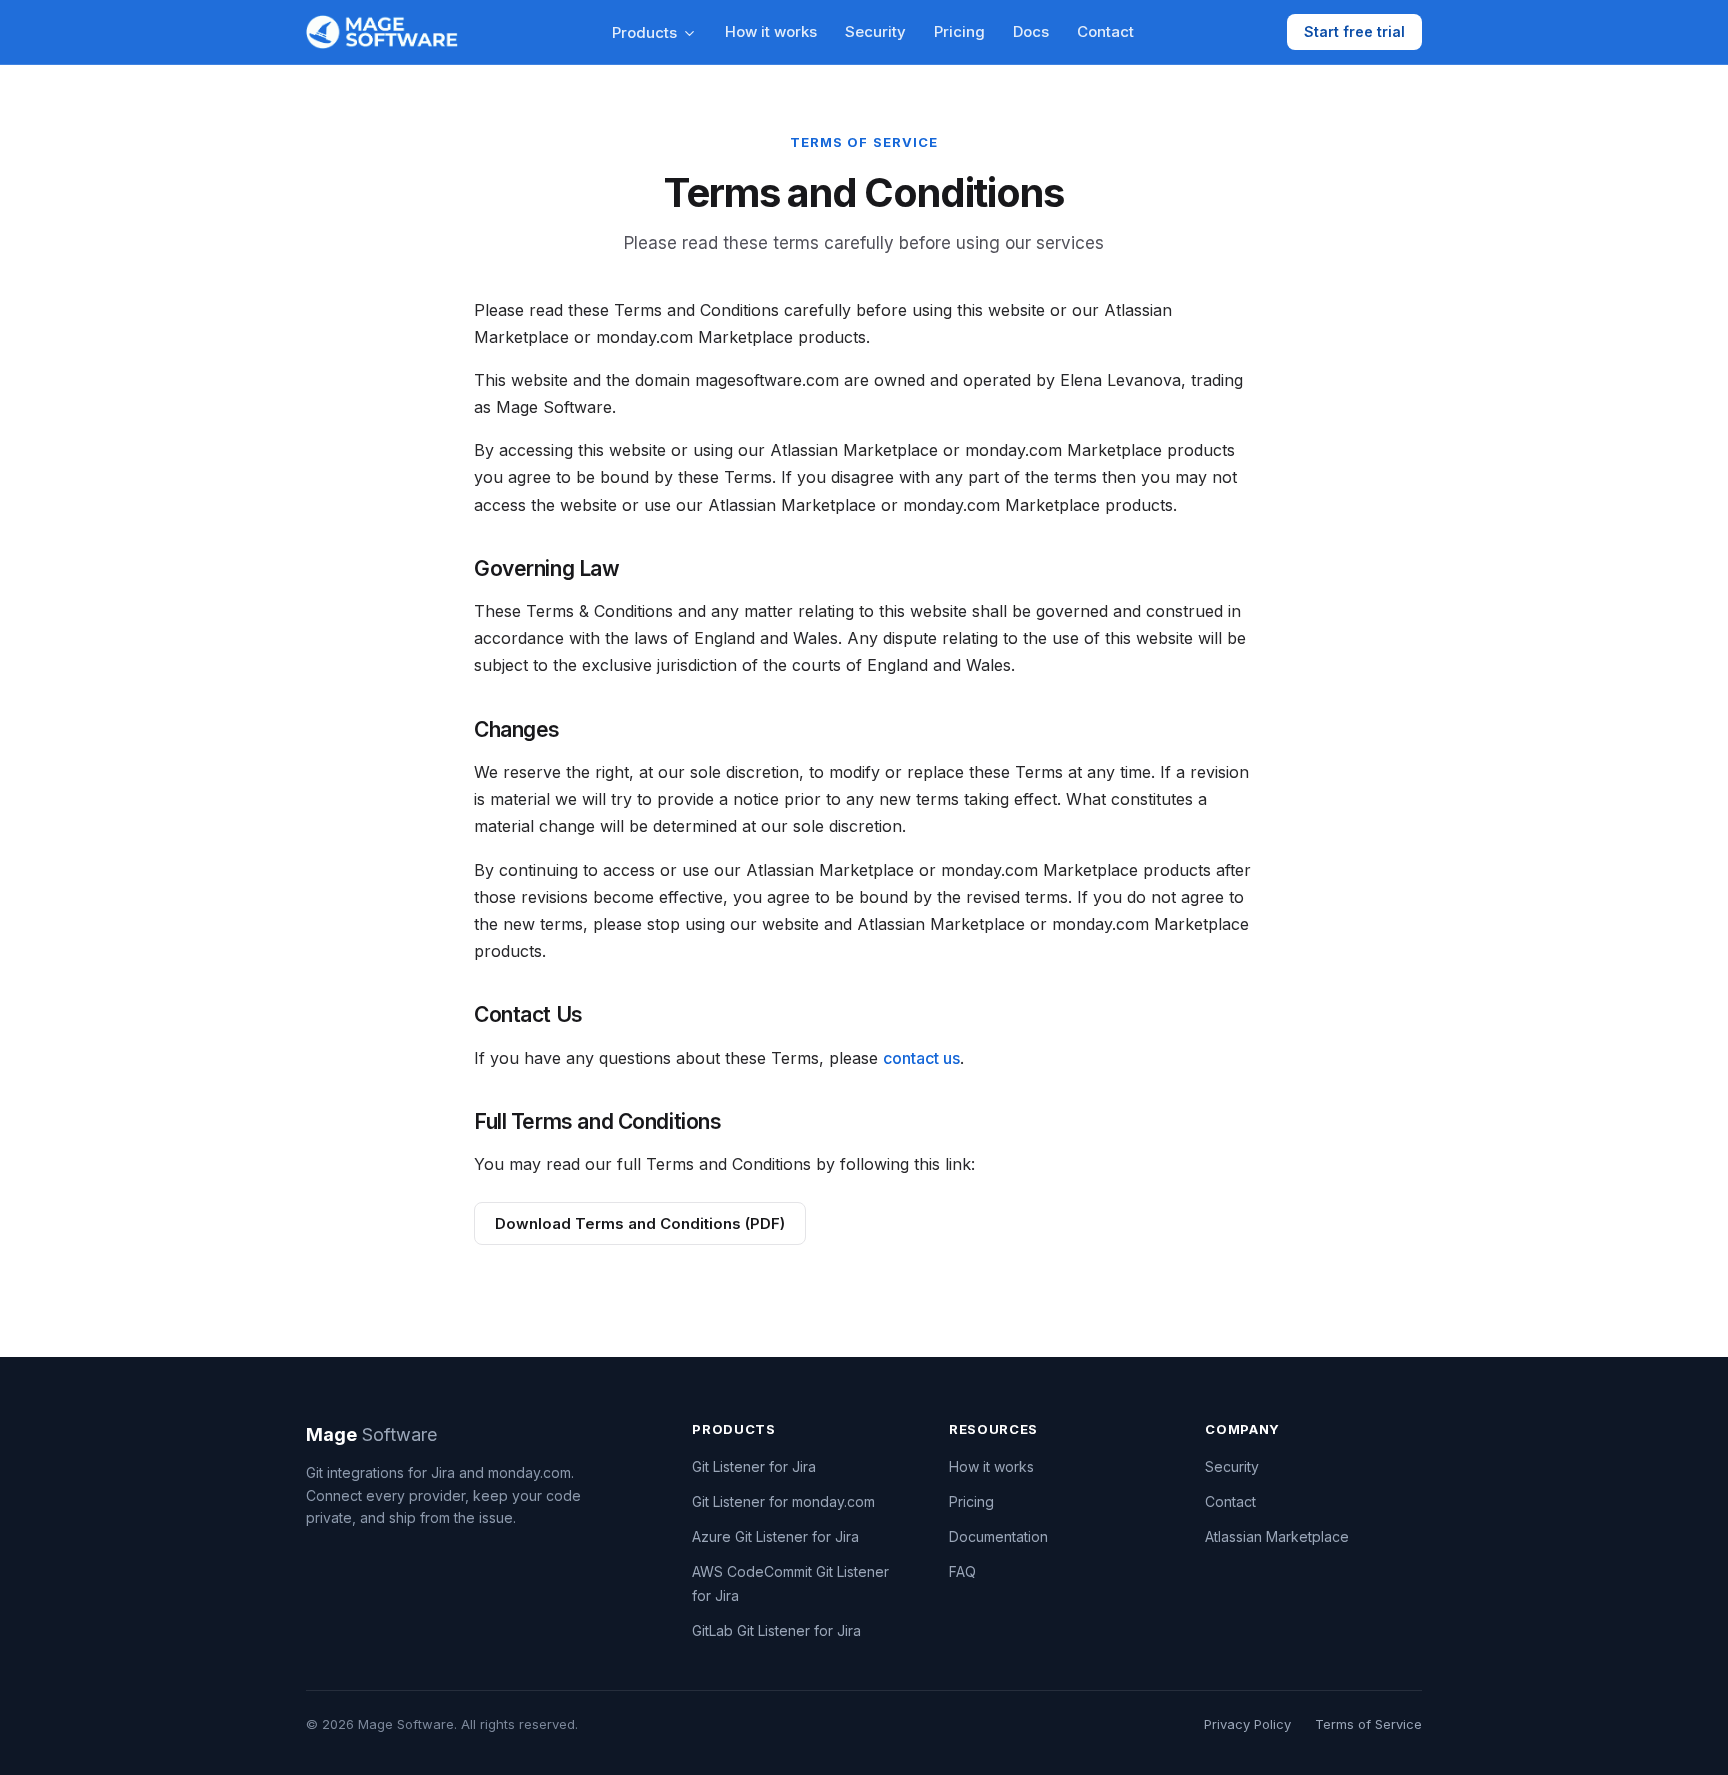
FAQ (962, 1571)
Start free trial (1354, 31)
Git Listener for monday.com (783, 1501)
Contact (1105, 31)
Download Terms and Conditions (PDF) (640, 1223)
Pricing (959, 31)
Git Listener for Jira (754, 1466)
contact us (921, 1058)
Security (875, 31)
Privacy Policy (1247, 1724)
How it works (771, 31)
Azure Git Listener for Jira (775, 1536)
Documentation (998, 1536)
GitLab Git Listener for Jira (776, 1630)
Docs (1031, 31)
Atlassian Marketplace (1277, 1536)
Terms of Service (1368, 1724)
